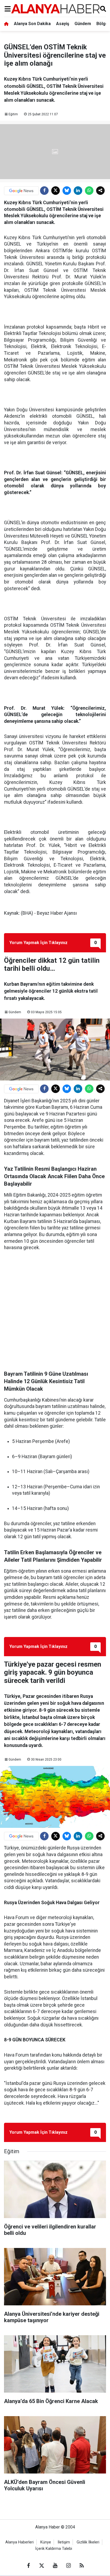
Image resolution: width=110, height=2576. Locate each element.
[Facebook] (44, 191)
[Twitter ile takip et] (42, 2566)
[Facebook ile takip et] (28, 2566)
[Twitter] (56, 191)
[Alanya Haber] (55, 9)
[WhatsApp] (89, 191)
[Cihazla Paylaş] (100, 191)
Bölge (102, 24)
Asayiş (63, 24)
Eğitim (13, 114)
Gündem (83, 24)
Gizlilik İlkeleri (88, 2542)
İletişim (64, 2542)
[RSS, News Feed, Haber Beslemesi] (82, 2566)
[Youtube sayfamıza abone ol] (55, 2566)
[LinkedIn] (78, 191)
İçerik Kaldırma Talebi (54, 2549)
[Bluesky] (67, 191)
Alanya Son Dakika (32, 24)
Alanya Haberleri (19, 2542)
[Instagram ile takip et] (68, 2566)
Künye (46, 2542)
